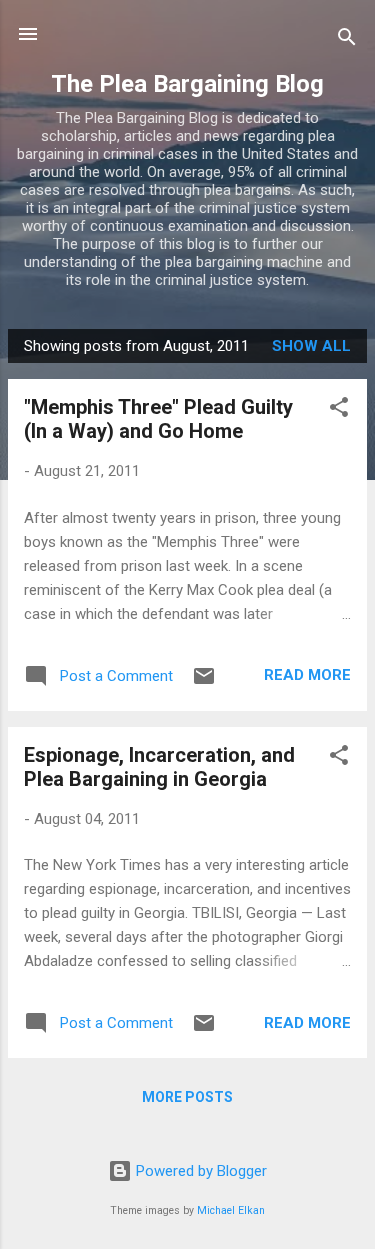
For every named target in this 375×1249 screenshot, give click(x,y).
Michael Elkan (231, 1210)
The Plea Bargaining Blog (187, 84)
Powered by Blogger (199, 1171)
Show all (311, 346)
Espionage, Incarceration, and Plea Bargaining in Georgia (159, 767)
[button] (339, 410)
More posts (187, 1097)
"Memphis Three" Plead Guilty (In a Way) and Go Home (158, 419)
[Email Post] (204, 683)
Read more (307, 675)
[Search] (347, 40)
